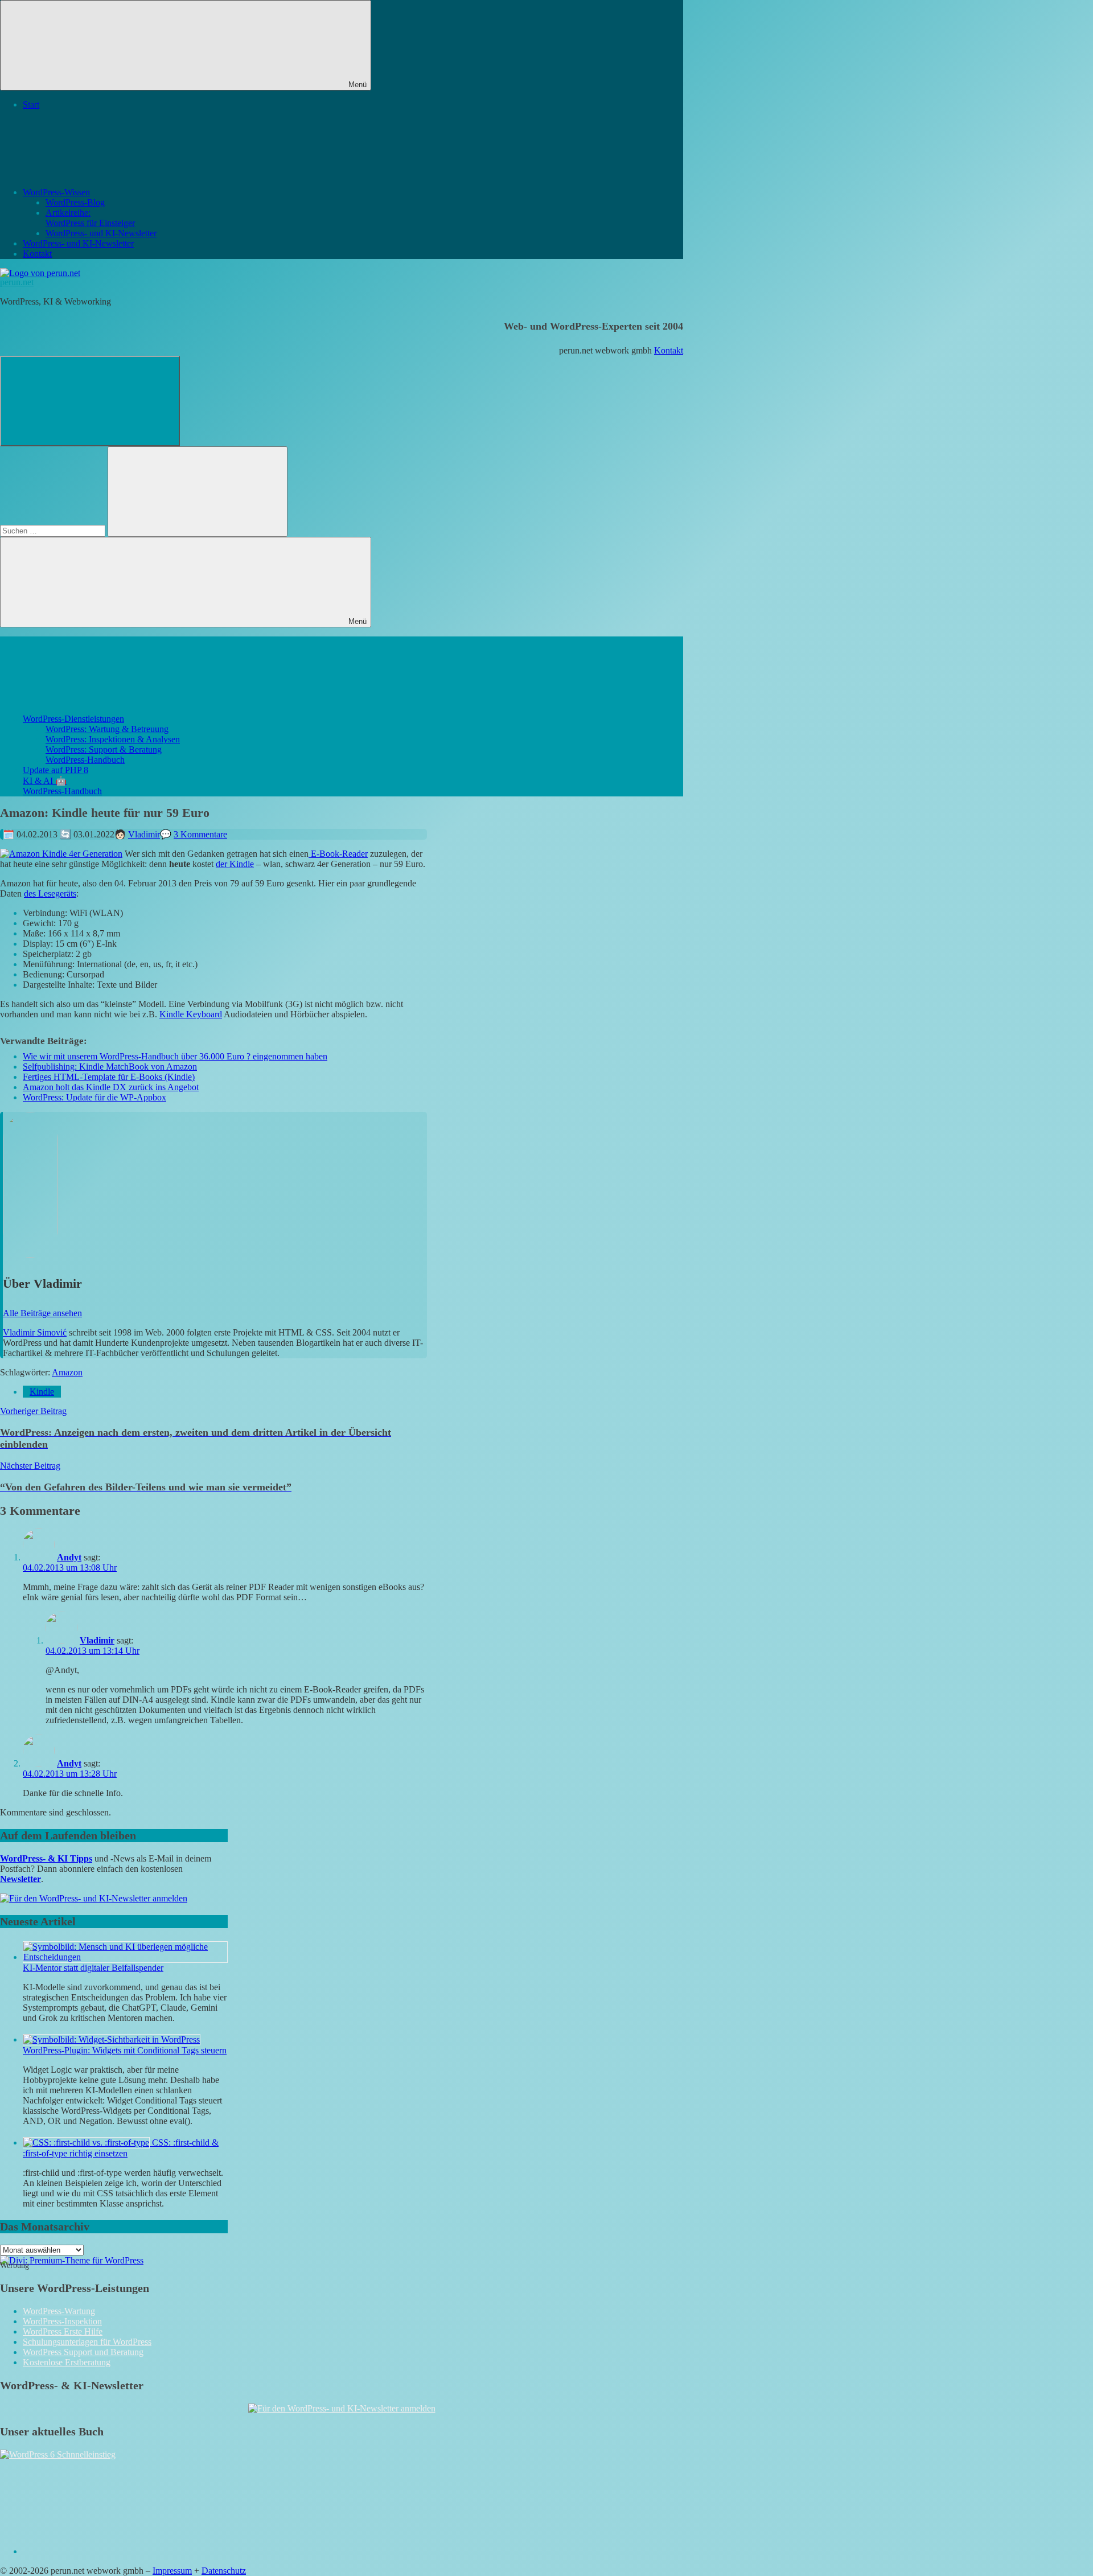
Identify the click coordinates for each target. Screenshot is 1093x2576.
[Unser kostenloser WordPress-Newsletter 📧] (342, 2408)
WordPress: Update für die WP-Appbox (94, 1097)
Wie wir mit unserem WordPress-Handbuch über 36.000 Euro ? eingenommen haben (175, 1056)
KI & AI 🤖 (45, 781)
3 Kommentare (200, 834)
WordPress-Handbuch (85, 760)
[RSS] (108, 2551)
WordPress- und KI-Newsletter (101, 233)
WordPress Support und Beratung (83, 2352)
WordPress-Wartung (59, 2311)
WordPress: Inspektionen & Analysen (113, 739)
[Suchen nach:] (54, 530)
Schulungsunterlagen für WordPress (87, 2342)
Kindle (42, 1392)
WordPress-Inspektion (62, 2321)
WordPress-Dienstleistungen (73, 719)
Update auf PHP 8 (56, 770)
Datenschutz (224, 2571)
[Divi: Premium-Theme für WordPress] (72, 2260)
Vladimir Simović (35, 1332)
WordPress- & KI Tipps (46, 1858)
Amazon (67, 1372)
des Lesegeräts (50, 893)
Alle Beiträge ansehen (42, 1313)
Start (31, 104)
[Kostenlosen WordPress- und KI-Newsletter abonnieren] (94, 1898)
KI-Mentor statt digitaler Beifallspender (93, 1968)
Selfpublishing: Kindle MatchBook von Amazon (110, 1067)
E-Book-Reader (338, 854)
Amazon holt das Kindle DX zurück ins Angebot (111, 1087)
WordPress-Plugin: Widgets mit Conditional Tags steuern (125, 2050)
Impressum (172, 2571)
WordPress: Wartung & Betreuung (107, 729)
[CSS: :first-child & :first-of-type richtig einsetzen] (87, 2142)
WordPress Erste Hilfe (63, 2331)
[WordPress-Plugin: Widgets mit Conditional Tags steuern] (112, 2039)
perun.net (17, 282)
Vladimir (144, 834)
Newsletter (20, 1879)
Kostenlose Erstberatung (67, 2362)
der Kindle (235, 864)
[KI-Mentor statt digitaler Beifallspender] (125, 1957)
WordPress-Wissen (56, 192)
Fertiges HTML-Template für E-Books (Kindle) (109, 1077)
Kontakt (37, 254)
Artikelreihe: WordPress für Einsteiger (90, 218)
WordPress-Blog (75, 202)
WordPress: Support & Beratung (104, 749)
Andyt (69, 1557)
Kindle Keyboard (191, 1014)
